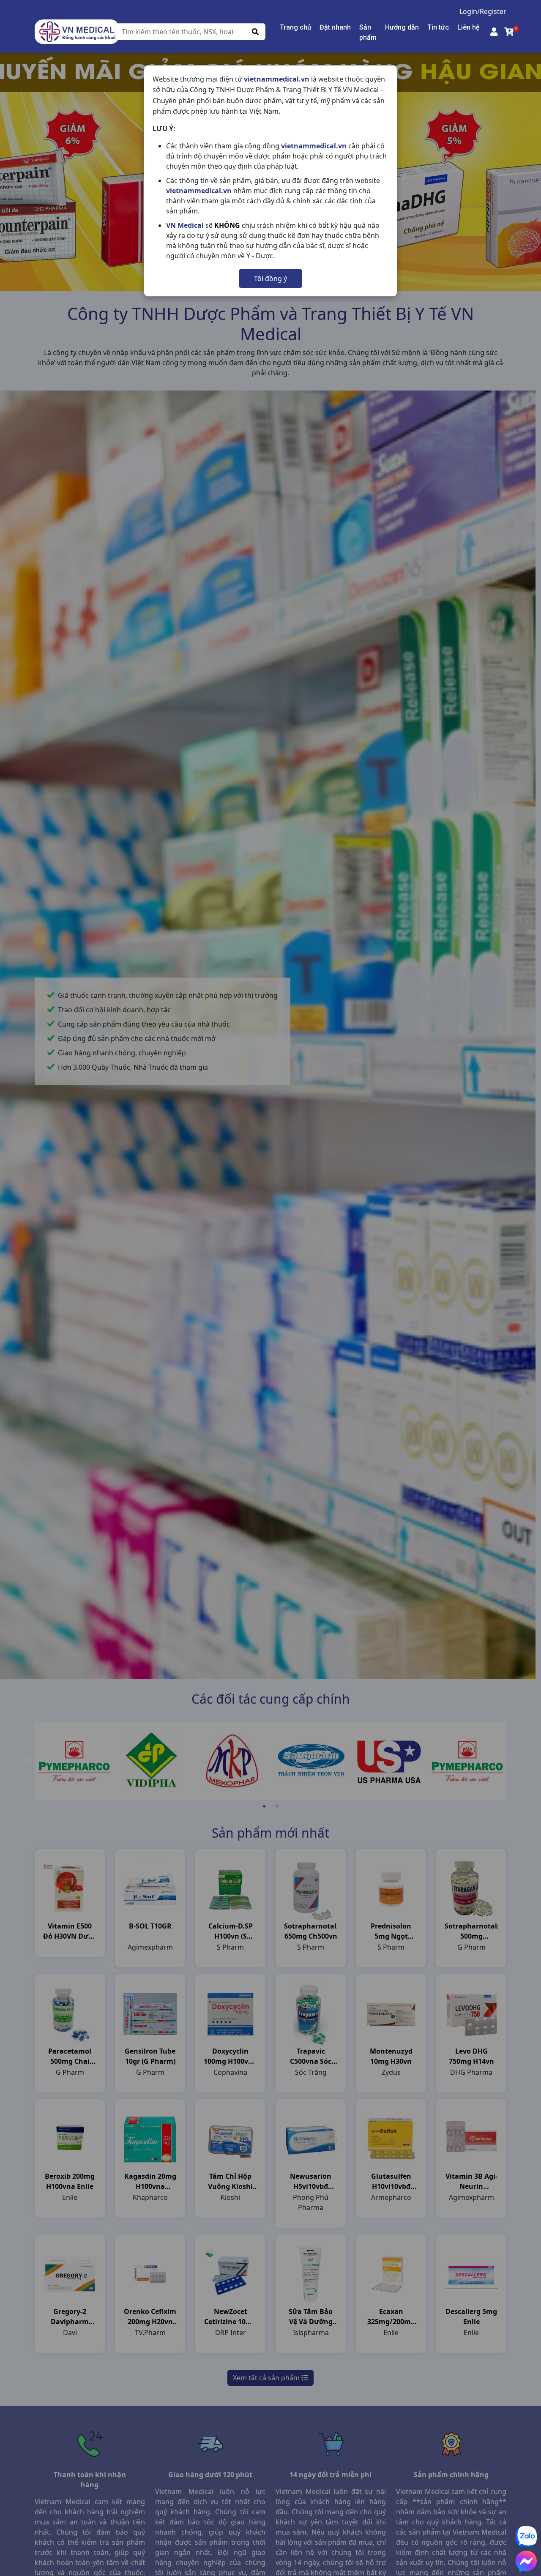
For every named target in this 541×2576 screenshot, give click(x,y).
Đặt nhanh (335, 27)
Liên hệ (469, 27)
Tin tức (438, 27)
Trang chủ (295, 27)
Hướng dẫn (402, 27)
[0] (509, 32)
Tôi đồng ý (270, 279)
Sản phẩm (368, 32)
